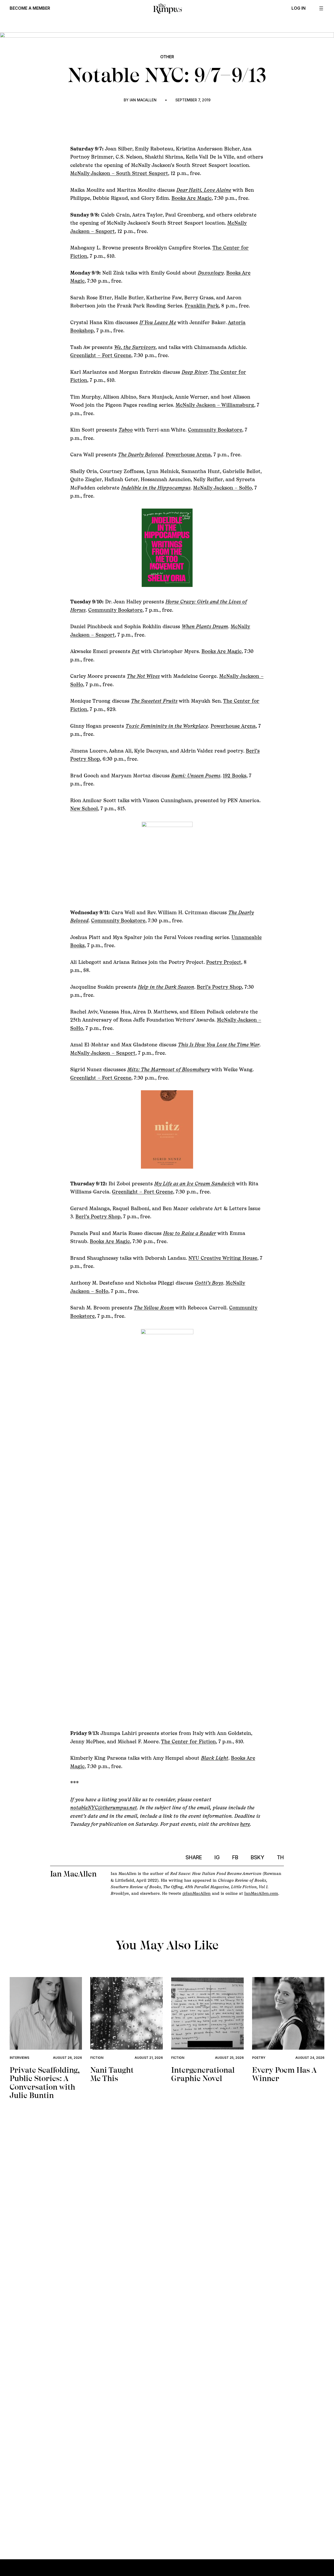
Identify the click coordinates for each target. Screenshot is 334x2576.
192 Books (235, 776)
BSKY (258, 1857)
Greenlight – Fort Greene (101, 355)
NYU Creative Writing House (223, 1258)
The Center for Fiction (188, 1741)
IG (217, 1857)
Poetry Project (224, 962)
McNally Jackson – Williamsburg (215, 405)
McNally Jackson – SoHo (222, 488)
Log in (299, 8)
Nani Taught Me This (112, 2074)
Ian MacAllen (143, 100)
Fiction (97, 2058)
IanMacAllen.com (261, 1893)
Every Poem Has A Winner (284, 2074)
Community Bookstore (215, 430)
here (245, 1824)
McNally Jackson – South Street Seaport (119, 173)
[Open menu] (321, 8)
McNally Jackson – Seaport (103, 1053)
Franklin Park (202, 306)
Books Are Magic (192, 198)
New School (84, 808)
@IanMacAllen (196, 1893)
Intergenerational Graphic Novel (203, 2074)
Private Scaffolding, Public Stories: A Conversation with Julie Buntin (44, 2083)
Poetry (259, 2058)
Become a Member (30, 8)
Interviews (19, 2058)
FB (235, 1857)
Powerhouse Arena (188, 454)
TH (280, 1857)
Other (167, 57)
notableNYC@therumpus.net (104, 1808)
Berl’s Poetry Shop (219, 987)
